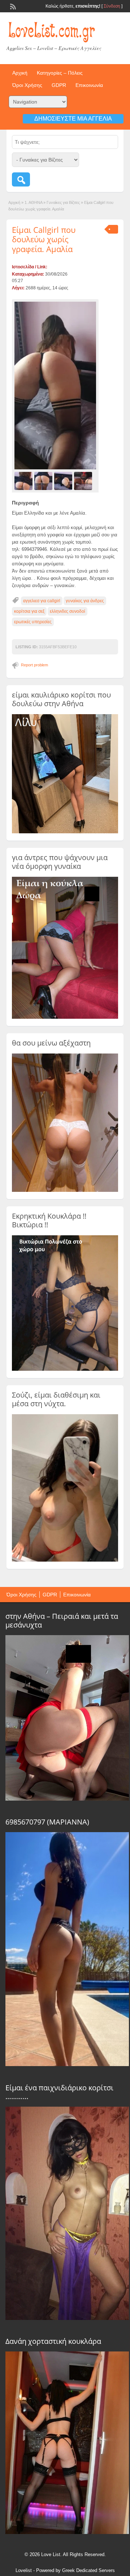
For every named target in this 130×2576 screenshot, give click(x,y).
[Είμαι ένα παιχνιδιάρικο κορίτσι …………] (67, 2318)
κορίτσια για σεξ (29, 611)
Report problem (34, 665)
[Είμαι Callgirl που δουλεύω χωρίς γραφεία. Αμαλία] (55, 386)
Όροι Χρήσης (27, 85)
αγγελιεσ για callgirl (42, 601)
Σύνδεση (112, 6)
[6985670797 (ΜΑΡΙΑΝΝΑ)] (67, 2064)
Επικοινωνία (89, 85)
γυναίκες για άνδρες (85, 601)
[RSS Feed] (12, 6)
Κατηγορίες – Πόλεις (60, 73)
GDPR (59, 85)
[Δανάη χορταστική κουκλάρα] (67, 2532)
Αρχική (20, 73)
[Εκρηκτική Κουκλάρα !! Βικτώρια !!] (65, 1369)
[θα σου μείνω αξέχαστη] (65, 1190)
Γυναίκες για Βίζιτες (63, 202)
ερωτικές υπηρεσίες (33, 622)
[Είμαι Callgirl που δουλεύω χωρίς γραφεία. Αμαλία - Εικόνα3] (64, 481)
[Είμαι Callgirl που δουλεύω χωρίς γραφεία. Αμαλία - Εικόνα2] (44, 481)
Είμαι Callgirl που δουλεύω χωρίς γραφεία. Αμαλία (44, 239)
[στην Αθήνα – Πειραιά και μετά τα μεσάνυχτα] (67, 1799)
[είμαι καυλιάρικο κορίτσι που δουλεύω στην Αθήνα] (65, 832)
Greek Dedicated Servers (88, 2570)
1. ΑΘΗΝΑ (33, 202)
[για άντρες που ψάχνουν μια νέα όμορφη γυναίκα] (65, 1017)
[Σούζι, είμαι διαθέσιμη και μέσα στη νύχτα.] (65, 1560)
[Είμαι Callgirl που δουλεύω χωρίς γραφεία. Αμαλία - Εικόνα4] (84, 481)
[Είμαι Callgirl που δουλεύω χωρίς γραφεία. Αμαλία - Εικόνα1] (24, 481)
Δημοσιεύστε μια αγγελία (73, 119)
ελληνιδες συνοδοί (68, 611)
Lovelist (24, 2570)
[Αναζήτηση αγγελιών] (21, 179)
